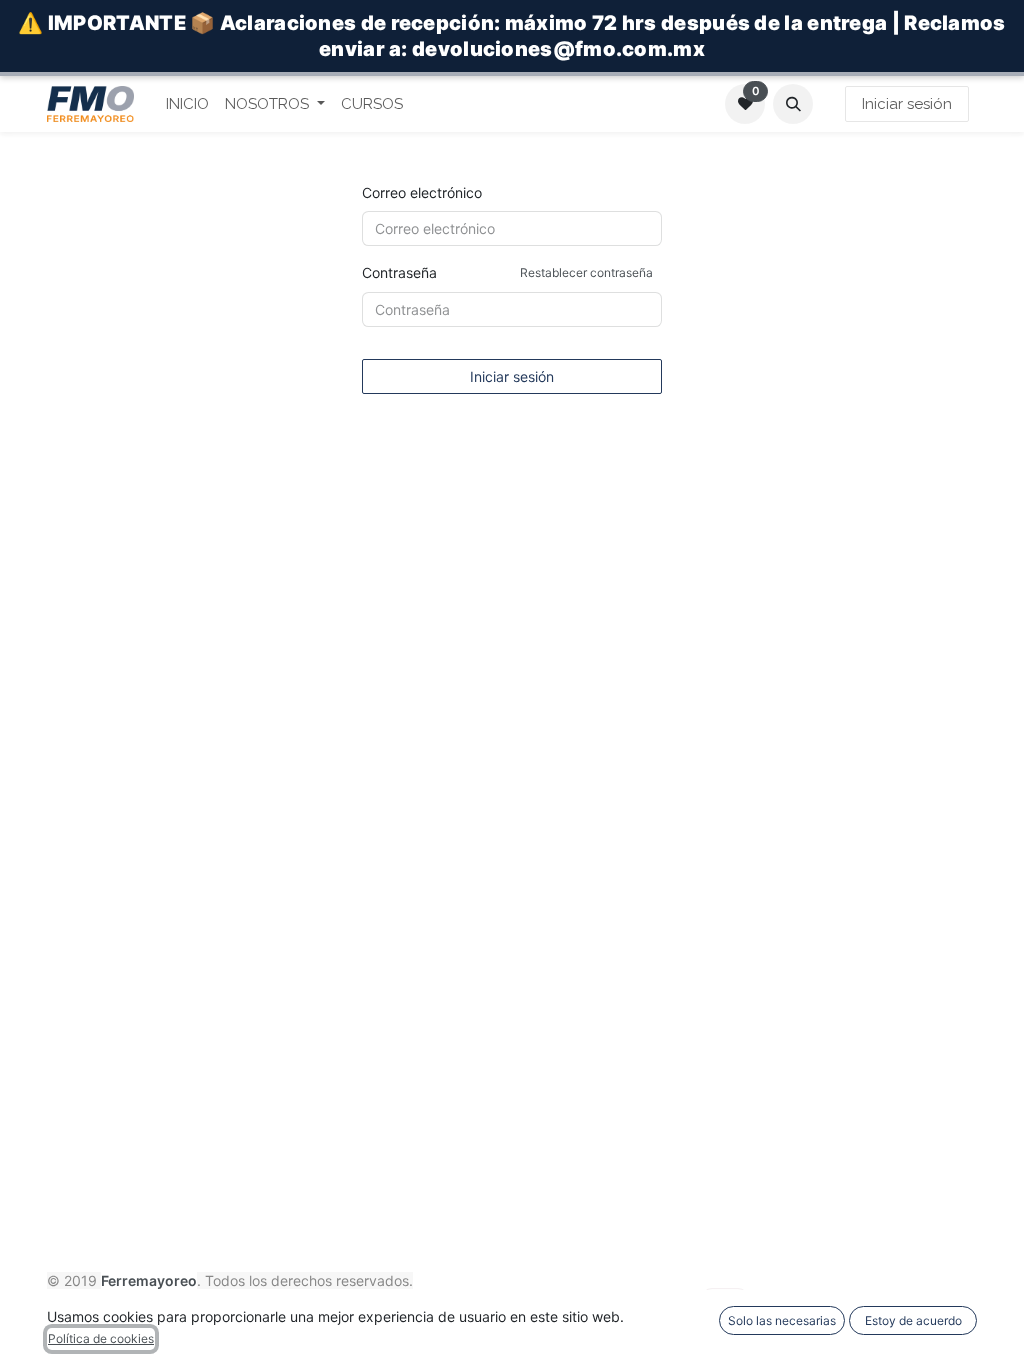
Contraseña (507, 272)
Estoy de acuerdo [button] (913, 1320)
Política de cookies (101, 1338)
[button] (793, 104)
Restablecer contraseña (586, 272)
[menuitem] (187, 104)
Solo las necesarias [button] (782, 1320)
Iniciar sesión (907, 104)
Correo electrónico (422, 192)
